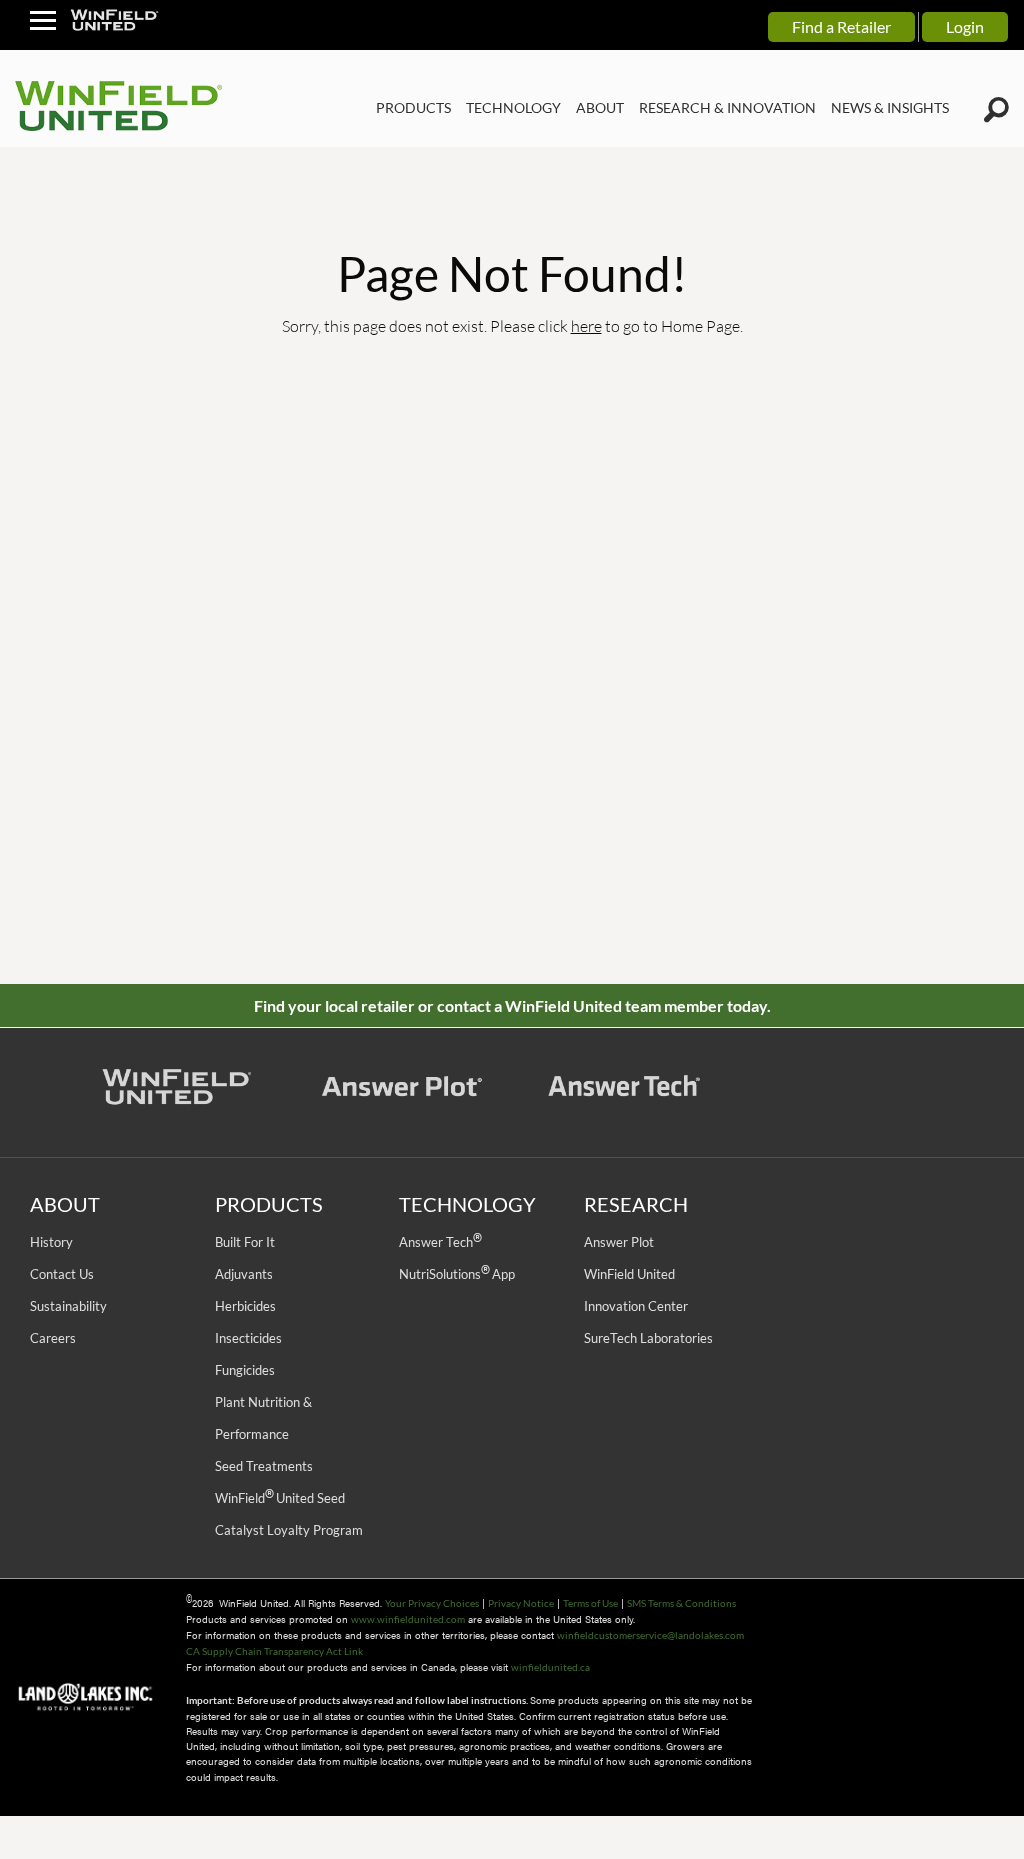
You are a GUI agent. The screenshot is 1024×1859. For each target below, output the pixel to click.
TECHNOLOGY (513, 107)
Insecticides (248, 1338)
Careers (53, 1338)
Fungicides (245, 1370)
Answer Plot (619, 1242)
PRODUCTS (413, 107)
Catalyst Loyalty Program (289, 1530)
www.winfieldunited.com (408, 1619)
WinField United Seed (280, 1498)
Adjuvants (244, 1274)
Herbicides (245, 1306)
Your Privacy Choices (432, 1603)
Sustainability (68, 1306)
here (586, 325)
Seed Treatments (264, 1466)
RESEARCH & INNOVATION (727, 107)
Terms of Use (590, 1603)
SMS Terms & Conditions (681, 1603)
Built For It (245, 1242)
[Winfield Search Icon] (996, 110)
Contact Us (62, 1274)
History (51, 1242)
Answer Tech (440, 1242)
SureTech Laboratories (648, 1338)
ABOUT (600, 107)
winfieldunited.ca (550, 1667)
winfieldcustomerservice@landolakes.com (650, 1635)
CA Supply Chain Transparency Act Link (274, 1651)
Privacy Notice (521, 1603)
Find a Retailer (841, 26)
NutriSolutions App (457, 1274)
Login (965, 26)
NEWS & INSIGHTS (890, 107)
